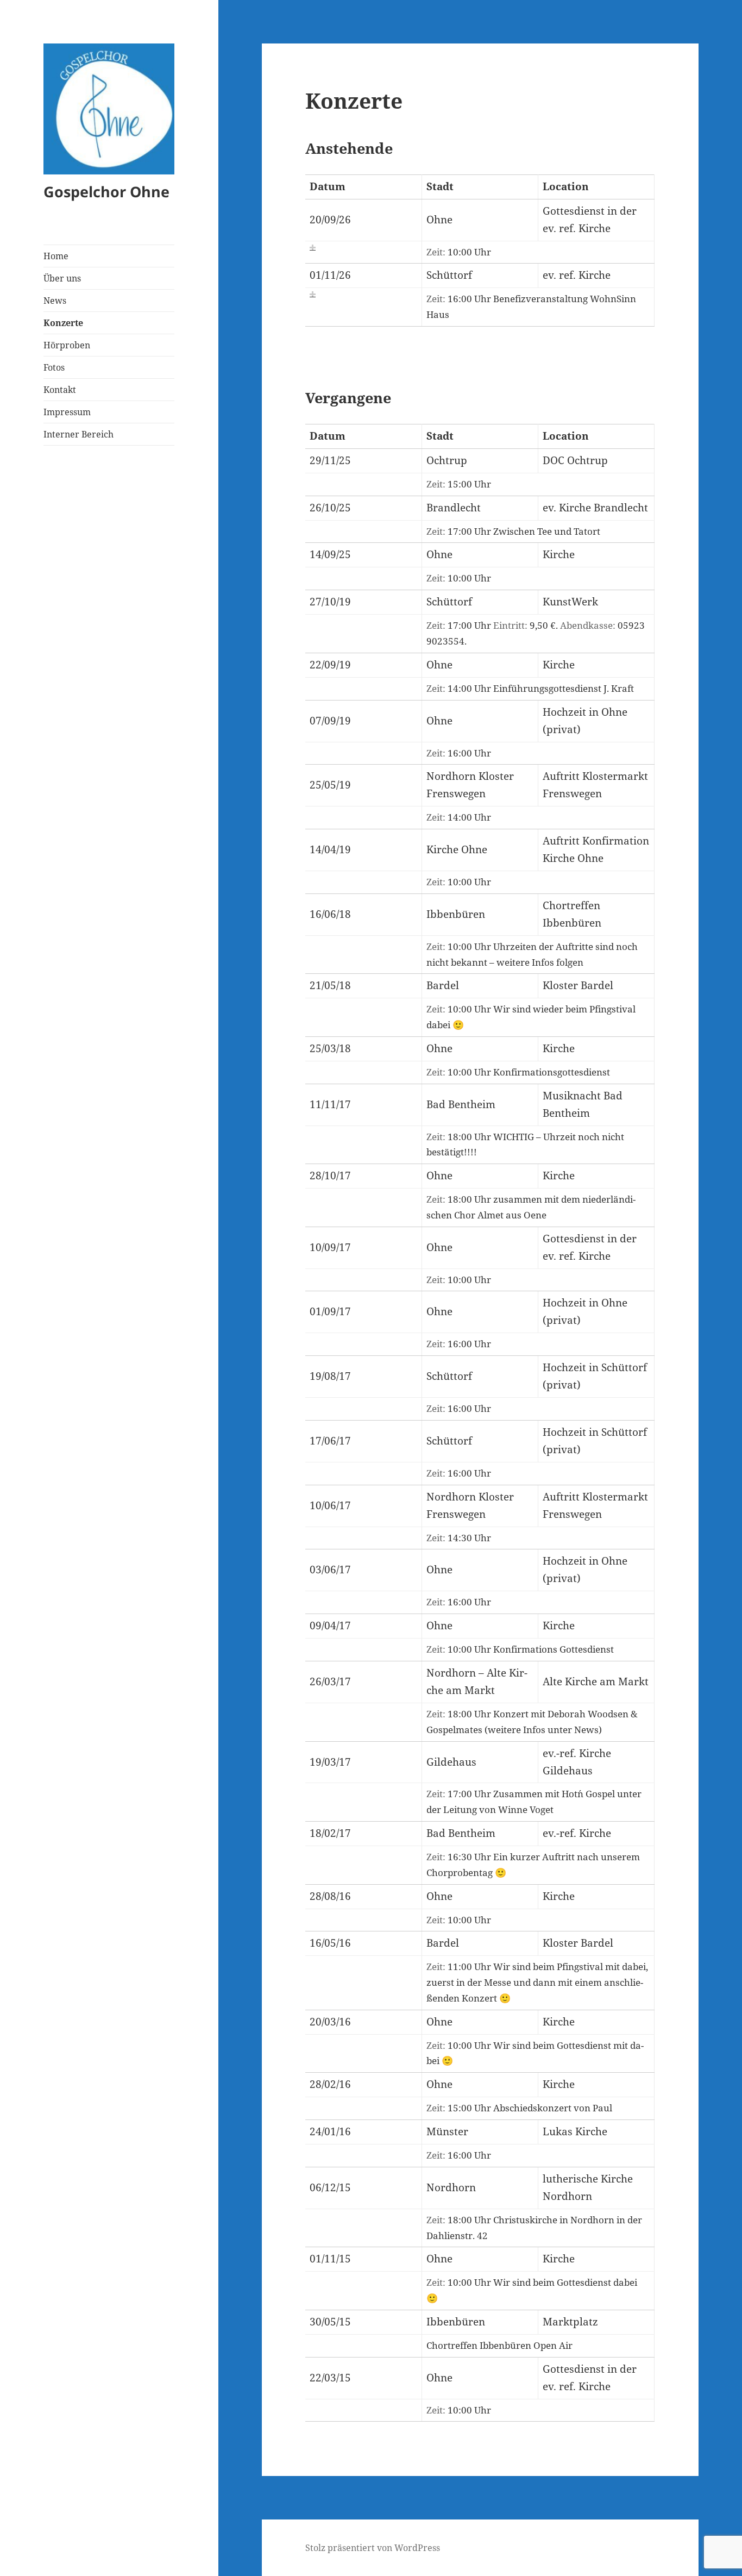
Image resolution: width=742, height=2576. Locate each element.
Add (313, 248)
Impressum (67, 412)
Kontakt (60, 390)
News (55, 301)
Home (56, 256)
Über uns (62, 278)
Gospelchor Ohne (106, 192)
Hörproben (67, 345)
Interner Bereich (78, 434)
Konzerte (63, 323)
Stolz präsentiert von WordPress (373, 2548)
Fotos (54, 367)
